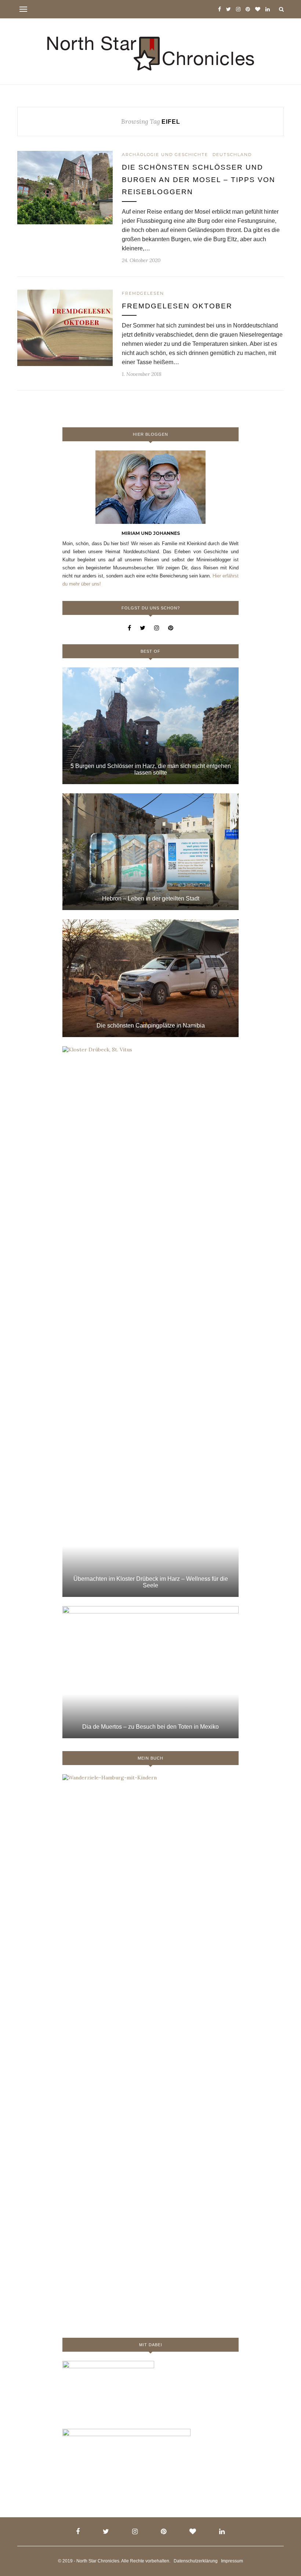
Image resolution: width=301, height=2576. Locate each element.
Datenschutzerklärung (196, 2561)
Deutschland (232, 155)
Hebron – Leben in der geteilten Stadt (151, 898)
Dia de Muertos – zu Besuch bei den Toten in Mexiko (150, 1727)
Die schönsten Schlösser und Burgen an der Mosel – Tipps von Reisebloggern (199, 180)
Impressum (232, 2561)
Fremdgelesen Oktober (177, 306)
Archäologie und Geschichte (165, 155)
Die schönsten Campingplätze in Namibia (151, 1026)
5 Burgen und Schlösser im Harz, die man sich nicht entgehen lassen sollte (151, 769)
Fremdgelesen (143, 293)
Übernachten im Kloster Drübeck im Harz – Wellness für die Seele (151, 1582)
